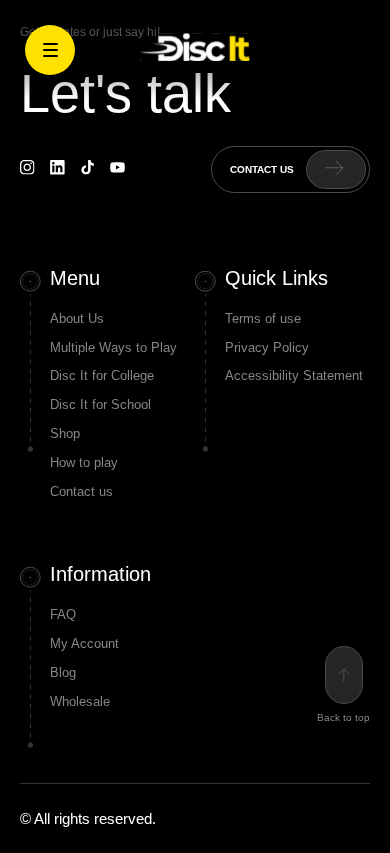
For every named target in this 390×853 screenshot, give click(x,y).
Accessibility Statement (294, 375)
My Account (84, 643)
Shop (65, 433)
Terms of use (263, 318)
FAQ (63, 614)
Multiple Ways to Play (113, 347)
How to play (84, 462)
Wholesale (80, 701)
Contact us (81, 491)
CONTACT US (262, 169)
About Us (77, 318)
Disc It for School (100, 404)
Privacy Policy (267, 347)
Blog (63, 672)
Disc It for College (102, 375)
